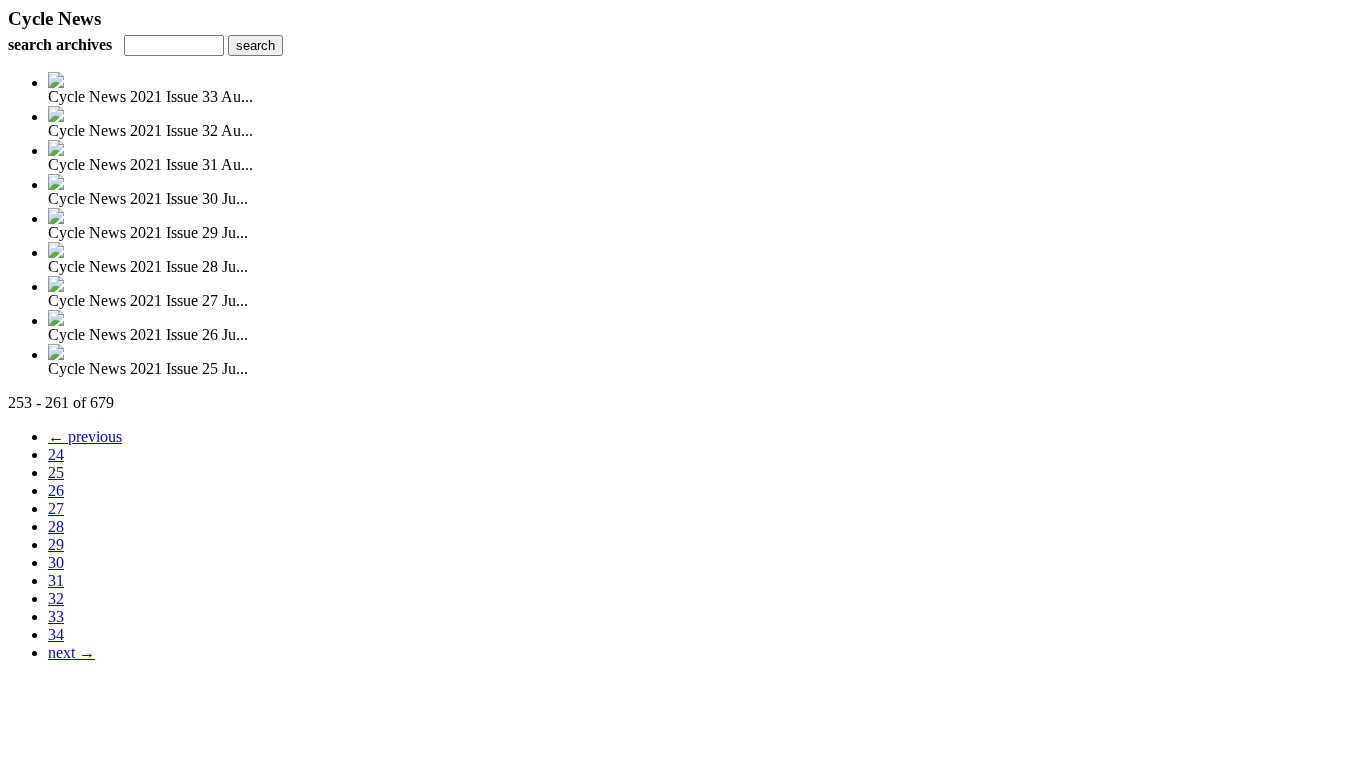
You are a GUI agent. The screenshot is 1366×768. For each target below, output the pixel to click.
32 (56, 598)
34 (56, 634)
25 (56, 472)
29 (56, 544)
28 (56, 526)
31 (56, 580)
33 (56, 616)
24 (56, 454)
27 (56, 508)
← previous (85, 436)
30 (56, 562)
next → (71, 652)
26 (56, 490)
